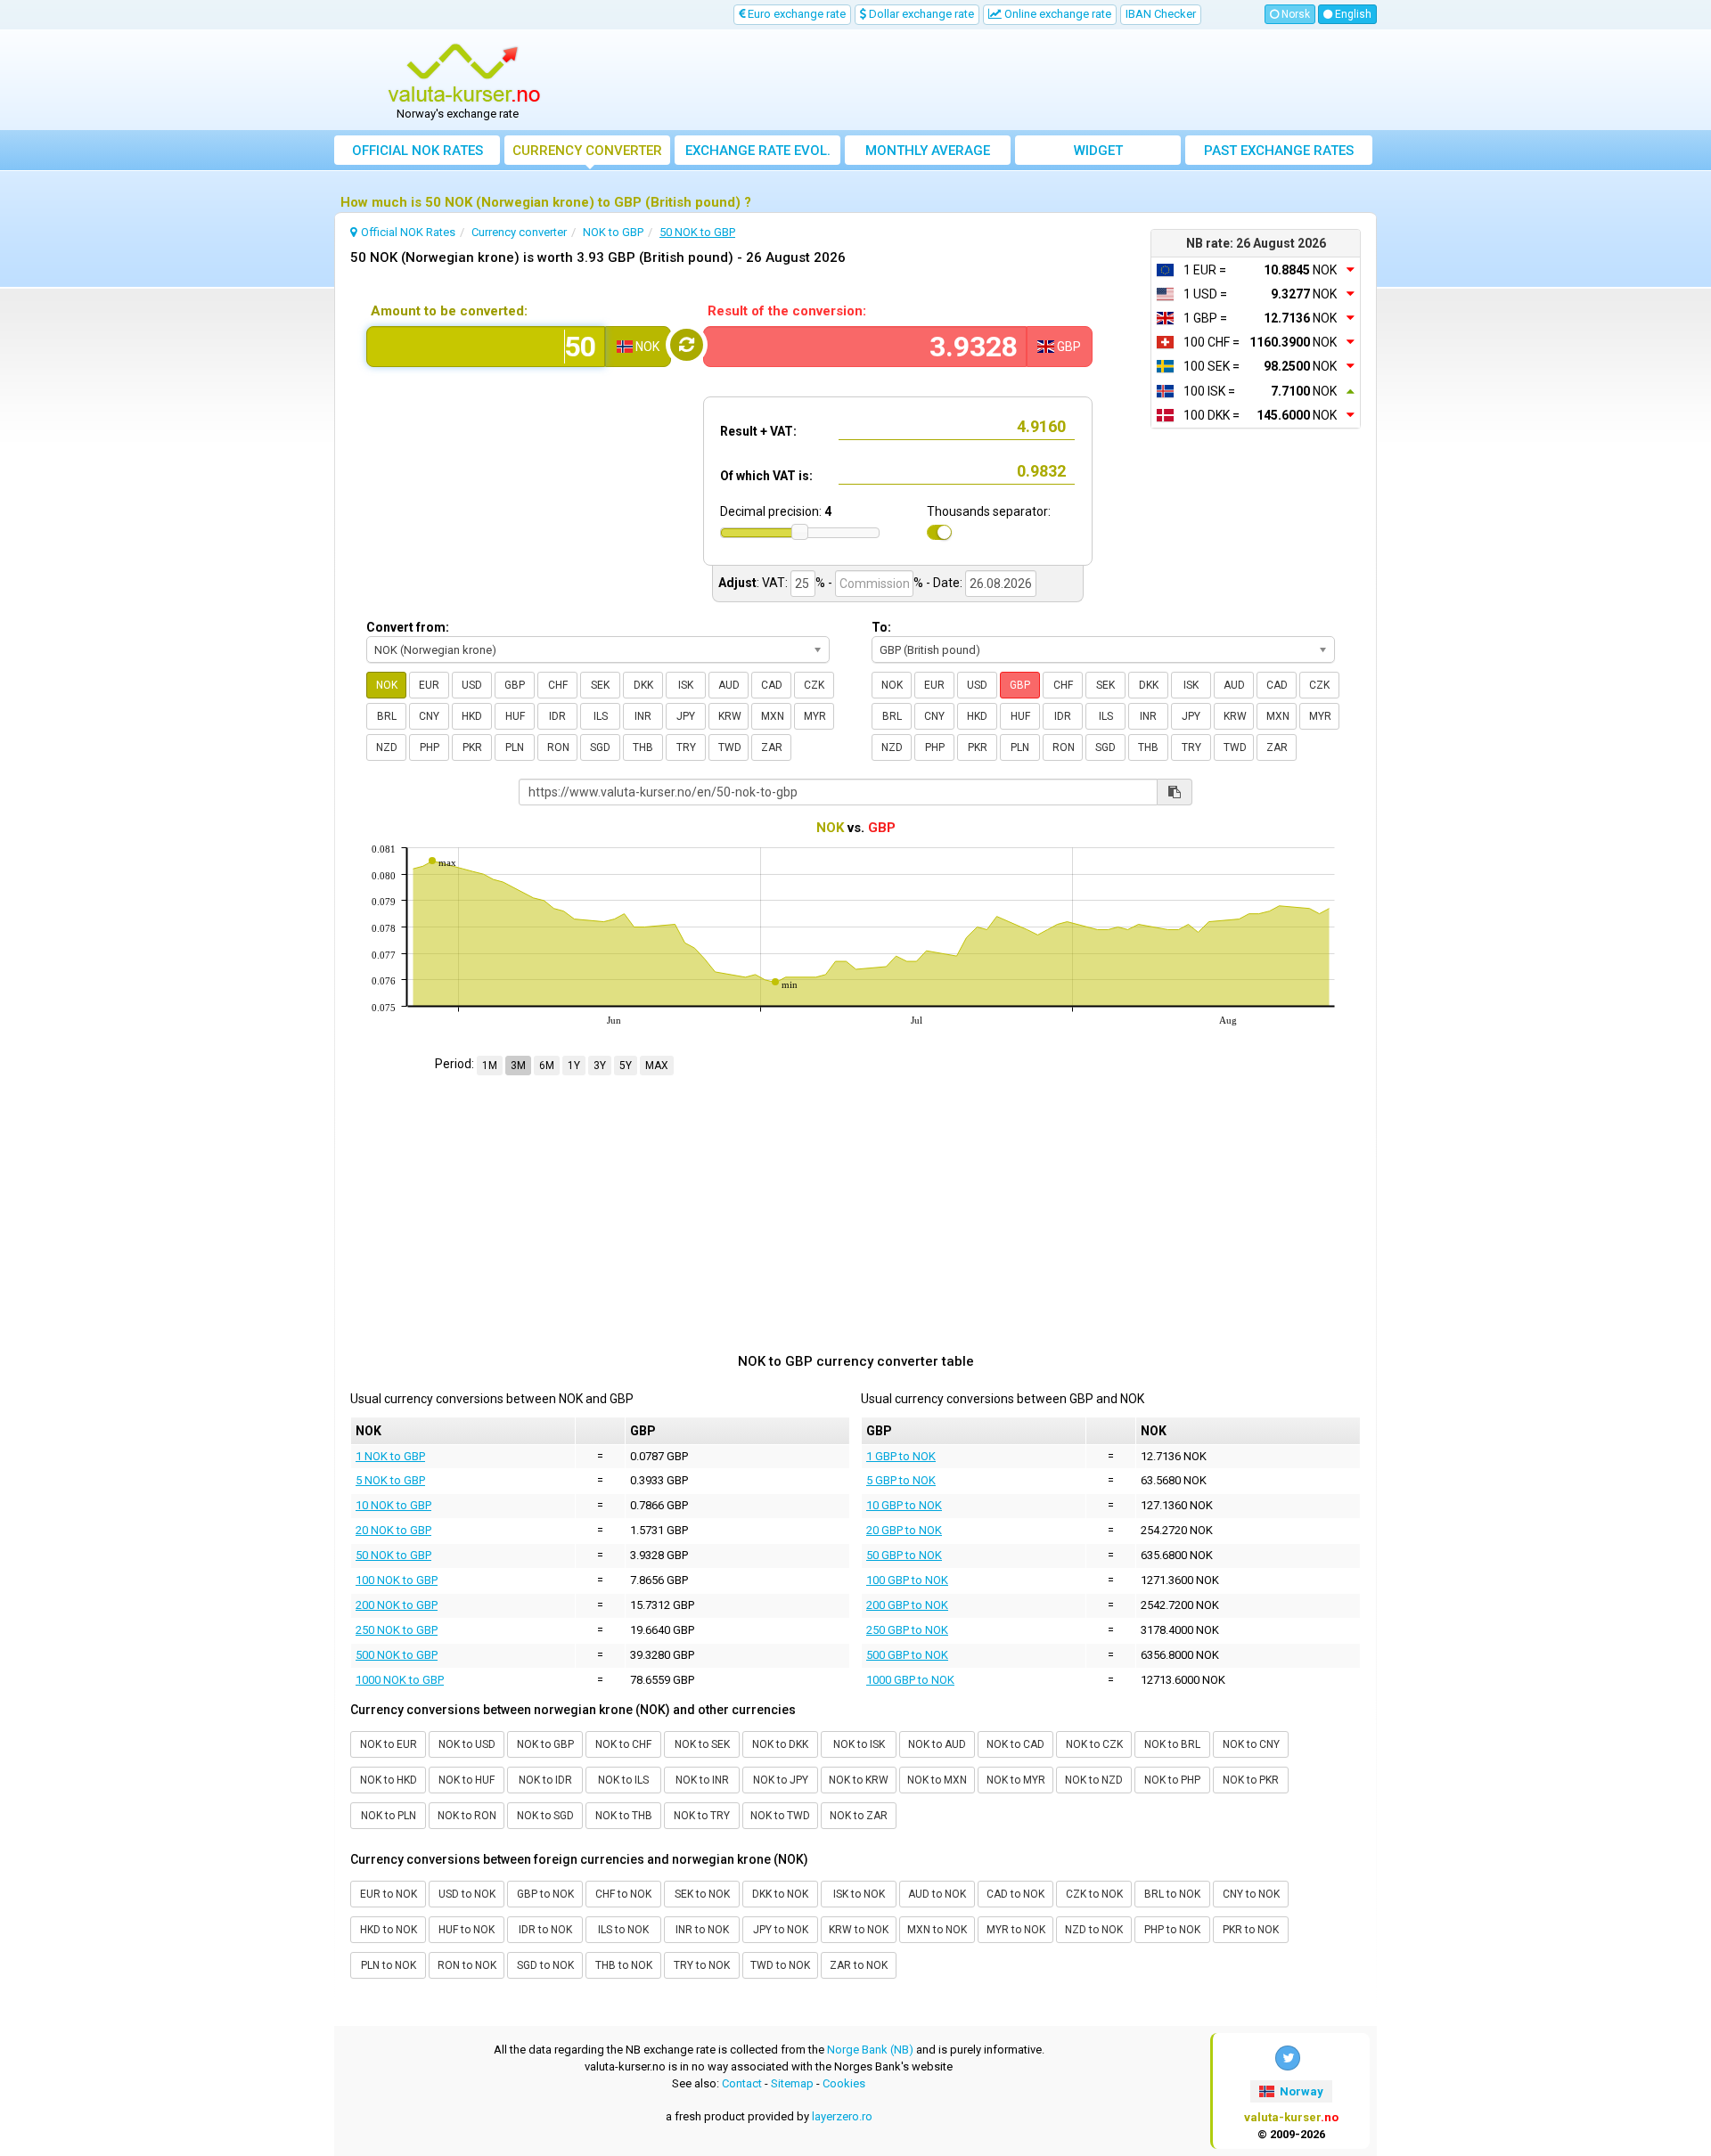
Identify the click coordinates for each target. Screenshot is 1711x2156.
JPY (686, 716)
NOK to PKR (1251, 1780)
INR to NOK (702, 1930)
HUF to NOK (467, 1930)
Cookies (844, 2083)
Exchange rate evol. (758, 151)
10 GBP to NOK (904, 1505)
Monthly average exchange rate (928, 154)
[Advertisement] (986, 80)
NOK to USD (467, 1744)
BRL (387, 716)
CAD (772, 685)
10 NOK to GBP (393, 1505)
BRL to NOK (1172, 1894)
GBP (515, 685)
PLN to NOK (389, 1965)
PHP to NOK (1172, 1930)
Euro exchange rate (795, 14)
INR (643, 716)
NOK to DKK (780, 1744)
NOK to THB (624, 1816)
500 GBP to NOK (907, 1655)
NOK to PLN (389, 1816)
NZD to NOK (1094, 1930)
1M (490, 1066)
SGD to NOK (545, 1965)
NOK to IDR (545, 1780)
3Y (600, 1066)
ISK (686, 685)
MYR (815, 716)
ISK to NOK (859, 1894)
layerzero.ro (842, 2116)
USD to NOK (467, 1894)
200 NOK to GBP (397, 1605)
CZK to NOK (1094, 1894)
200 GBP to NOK (907, 1605)
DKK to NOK (780, 1894)
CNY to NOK (1251, 1894)
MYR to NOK (1016, 1930)
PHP (430, 747)
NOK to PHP (1172, 1780)
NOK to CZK (1094, 1744)
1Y (574, 1066)
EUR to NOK (389, 1894)
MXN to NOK (937, 1930)
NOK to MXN (937, 1780)
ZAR (772, 747)
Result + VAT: (758, 431)
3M (518, 1066)
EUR (429, 685)
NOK (387, 685)
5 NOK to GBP (390, 1480)
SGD (600, 747)
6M (547, 1066)
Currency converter (587, 151)
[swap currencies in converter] (687, 345)
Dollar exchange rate (920, 14)
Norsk (1294, 14)
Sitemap (792, 2083)
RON (558, 747)
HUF (515, 716)
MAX (657, 1066)
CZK (814, 685)
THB (643, 747)
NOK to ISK (859, 1744)
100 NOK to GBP (397, 1580)
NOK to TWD (780, 1816)
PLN (515, 747)
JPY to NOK (781, 1930)
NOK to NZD (1094, 1780)
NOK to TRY (702, 1816)
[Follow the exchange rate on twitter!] (1288, 2058)
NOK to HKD (389, 1780)
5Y (626, 1066)
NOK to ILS (623, 1780)
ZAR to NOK (859, 1965)
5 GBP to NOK (901, 1480)
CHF (558, 685)
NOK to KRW (859, 1780)
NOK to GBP (545, 1744)
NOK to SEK (702, 1744)
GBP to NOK (545, 1894)
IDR (557, 716)
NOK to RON (467, 1816)
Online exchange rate (1056, 14)
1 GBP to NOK (901, 1456)
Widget (1098, 151)
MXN (773, 716)
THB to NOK (624, 1965)
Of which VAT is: (766, 476)
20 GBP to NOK (904, 1530)
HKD (472, 716)
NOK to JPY (781, 1780)
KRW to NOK (859, 1930)
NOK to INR (702, 1780)
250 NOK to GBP (397, 1630)
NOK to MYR (1016, 1780)
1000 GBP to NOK (910, 1680)
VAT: (775, 583)
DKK (643, 685)
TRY (686, 747)
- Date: (944, 583)
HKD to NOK (389, 1930)
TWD (730, 747)
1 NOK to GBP (390, 1456)
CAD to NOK (1015, 1894)
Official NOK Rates (418, 151)
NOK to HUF (467, 1780)
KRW (730, 716)
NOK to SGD (545, 1816)
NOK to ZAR (859, 1816)
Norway (1300, 2091)
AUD (729, 685)
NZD (387, 747)
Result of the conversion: (787, 311)
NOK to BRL (1172, 1744)
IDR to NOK (545, 1930)
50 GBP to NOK (904, 1555)
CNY (429, 716)
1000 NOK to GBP (400, 1680)
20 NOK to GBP (393, 1530)
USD (472, 685)
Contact (742, 2083)
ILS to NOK (623, 1930)
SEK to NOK (702, 1894)
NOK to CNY (1251, 1744)
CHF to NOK (623, 1894)
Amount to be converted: (449, 311)
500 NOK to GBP (397, 1655)
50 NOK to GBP (393, 1555)
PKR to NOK (1251, 1930)
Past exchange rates (1279, 151)
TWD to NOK (780, 1965)
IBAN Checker (1161, 14)
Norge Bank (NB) (870, 2050)
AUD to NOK (937, 1894)
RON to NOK (467, 1965)
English (1352, 14)
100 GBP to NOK (907, 1580)
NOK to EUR (389, 1744)
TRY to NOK (702, 1965)
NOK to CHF (623, 1744)
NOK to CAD (1015, 1744)
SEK (600, 685)
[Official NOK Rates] (464, 74)
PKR (472, 747)
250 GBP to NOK (907, 1630)
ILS (601, 716)
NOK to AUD (937, 1744)
